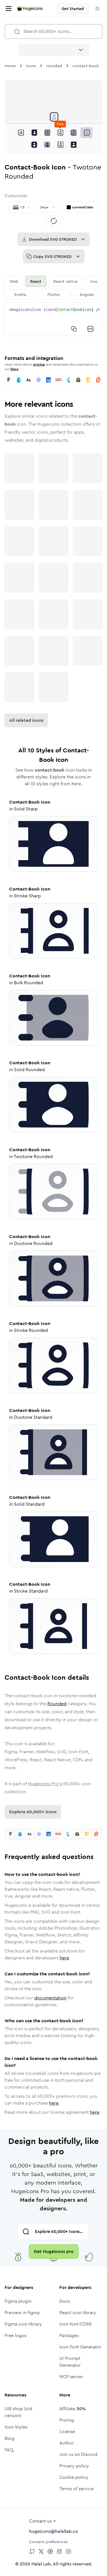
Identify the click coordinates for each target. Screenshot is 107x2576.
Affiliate (72, 2409)
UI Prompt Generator (70, 2362)
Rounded (57, 1704)
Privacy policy (74, 2466)
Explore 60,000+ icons (33, 1812)
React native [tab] (65, 281)
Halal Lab (41, 2564)
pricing (39, 364)
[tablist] (53, 288)
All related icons (26, 720)
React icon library (78, 2313)
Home (10, 66)
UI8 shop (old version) (18, 2412)
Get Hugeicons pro (54, 2251)
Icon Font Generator (80, 2347)
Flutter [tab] (54, 294)
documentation (50, 1998)
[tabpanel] (53, 319)
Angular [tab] (87, 294)
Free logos (16, 2335)
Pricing (67, 2420)
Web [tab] (14, 281)
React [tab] (36, 281)
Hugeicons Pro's (45, 1784)
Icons (31, 66)
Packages (69, 2335)
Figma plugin (18, 2301)
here (64, 1958)
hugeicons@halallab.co (54, 2531)
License (67, 2431)
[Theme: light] (97, 9)
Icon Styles (16, 2427)
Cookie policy (74, 2477)
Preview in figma (22, 2313)
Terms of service (76, 2489)
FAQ (9, 2450)
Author (67, 2443)
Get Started (73, 9)
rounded (54, 66)
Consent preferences (48, 2542)
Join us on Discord (78, 2454)
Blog (9, 2438)
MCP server (71, 2377)
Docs (14, 369)
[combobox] (54, 50)
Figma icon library (23, 2324)
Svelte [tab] (20, 294)
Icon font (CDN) (75, 2324)
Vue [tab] (94, 281)
